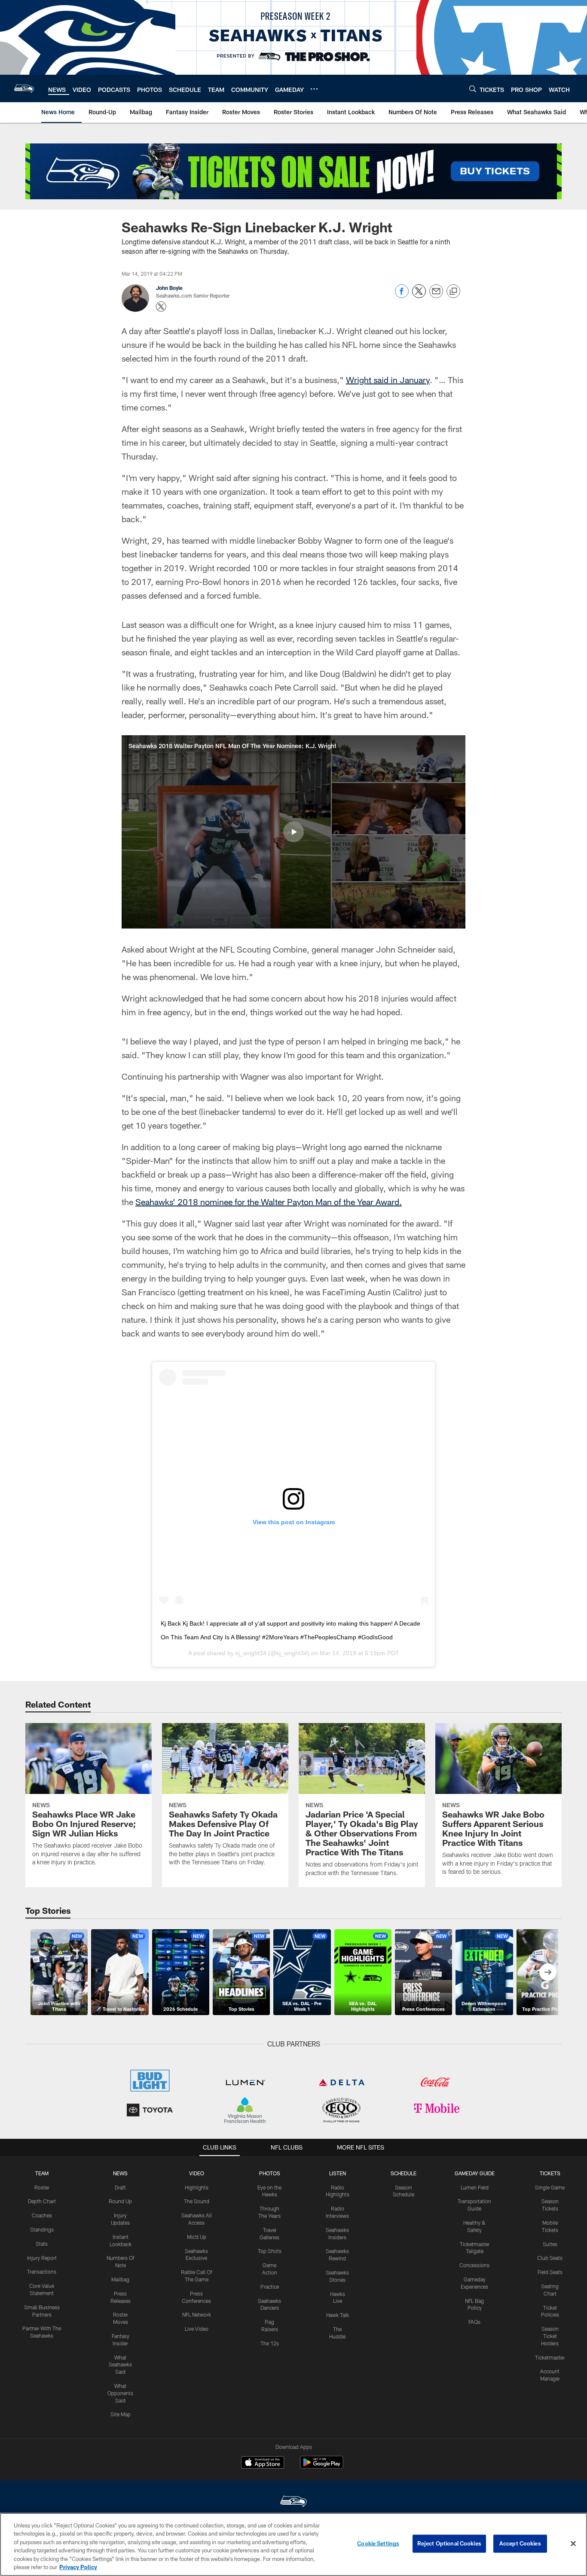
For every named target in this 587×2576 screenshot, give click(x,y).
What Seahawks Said (120, 2365)
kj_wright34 (251, 1653)
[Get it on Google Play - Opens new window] (322, 2467)
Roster (42, 2187)
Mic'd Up (197, 2237)
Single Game (550, 2187)
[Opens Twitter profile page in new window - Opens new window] (161, 307)
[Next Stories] (548, 1972)
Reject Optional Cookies (449, 2543)
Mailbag (120, 2279)
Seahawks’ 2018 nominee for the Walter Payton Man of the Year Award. (269, 1202)
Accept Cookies (520, 2543)
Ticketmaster (550, 2357)
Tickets (550, 2173)
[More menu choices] (314, 89)
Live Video (197, 2329)
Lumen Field (475, 2187)
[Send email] (436, 296)
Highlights (197, 2187)
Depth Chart (42, 2201)
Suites (550, 2244)
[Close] (573, 2544)
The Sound (197, 2201)
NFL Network (197, 2314)
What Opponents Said (120, 2393)
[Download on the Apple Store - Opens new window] (263, 2463)
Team (42, 2173)
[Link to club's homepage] (24, 88)
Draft (120, 2187)
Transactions (42, 2272)
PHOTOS (270, 2173)
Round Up (120, 2201)
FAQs (474, 2322)
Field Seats (550, 2272)
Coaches (42, 2215)
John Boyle (169, 288)
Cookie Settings (378, 2543)
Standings (42, 2229)
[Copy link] (453, 292)
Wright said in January (388, 380)
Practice (270, 2287)
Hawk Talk (338, 2315)
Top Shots (270, 2251)
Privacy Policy (78, 2567)
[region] (293, 2544)
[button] (293, 832)
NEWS (120, 2173)
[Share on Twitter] (419, 296)
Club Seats (550, 2258)
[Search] (473, 89)
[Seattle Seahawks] (293, 2502)
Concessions (474, 2265)
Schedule (404, 2173)
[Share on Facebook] (402, 296)
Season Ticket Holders (550, 2336)
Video (197, 2173)
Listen (338, 2173)
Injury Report (42, 2258)
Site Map (121, 2414)
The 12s (270, 2343)
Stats (42, 2244)
